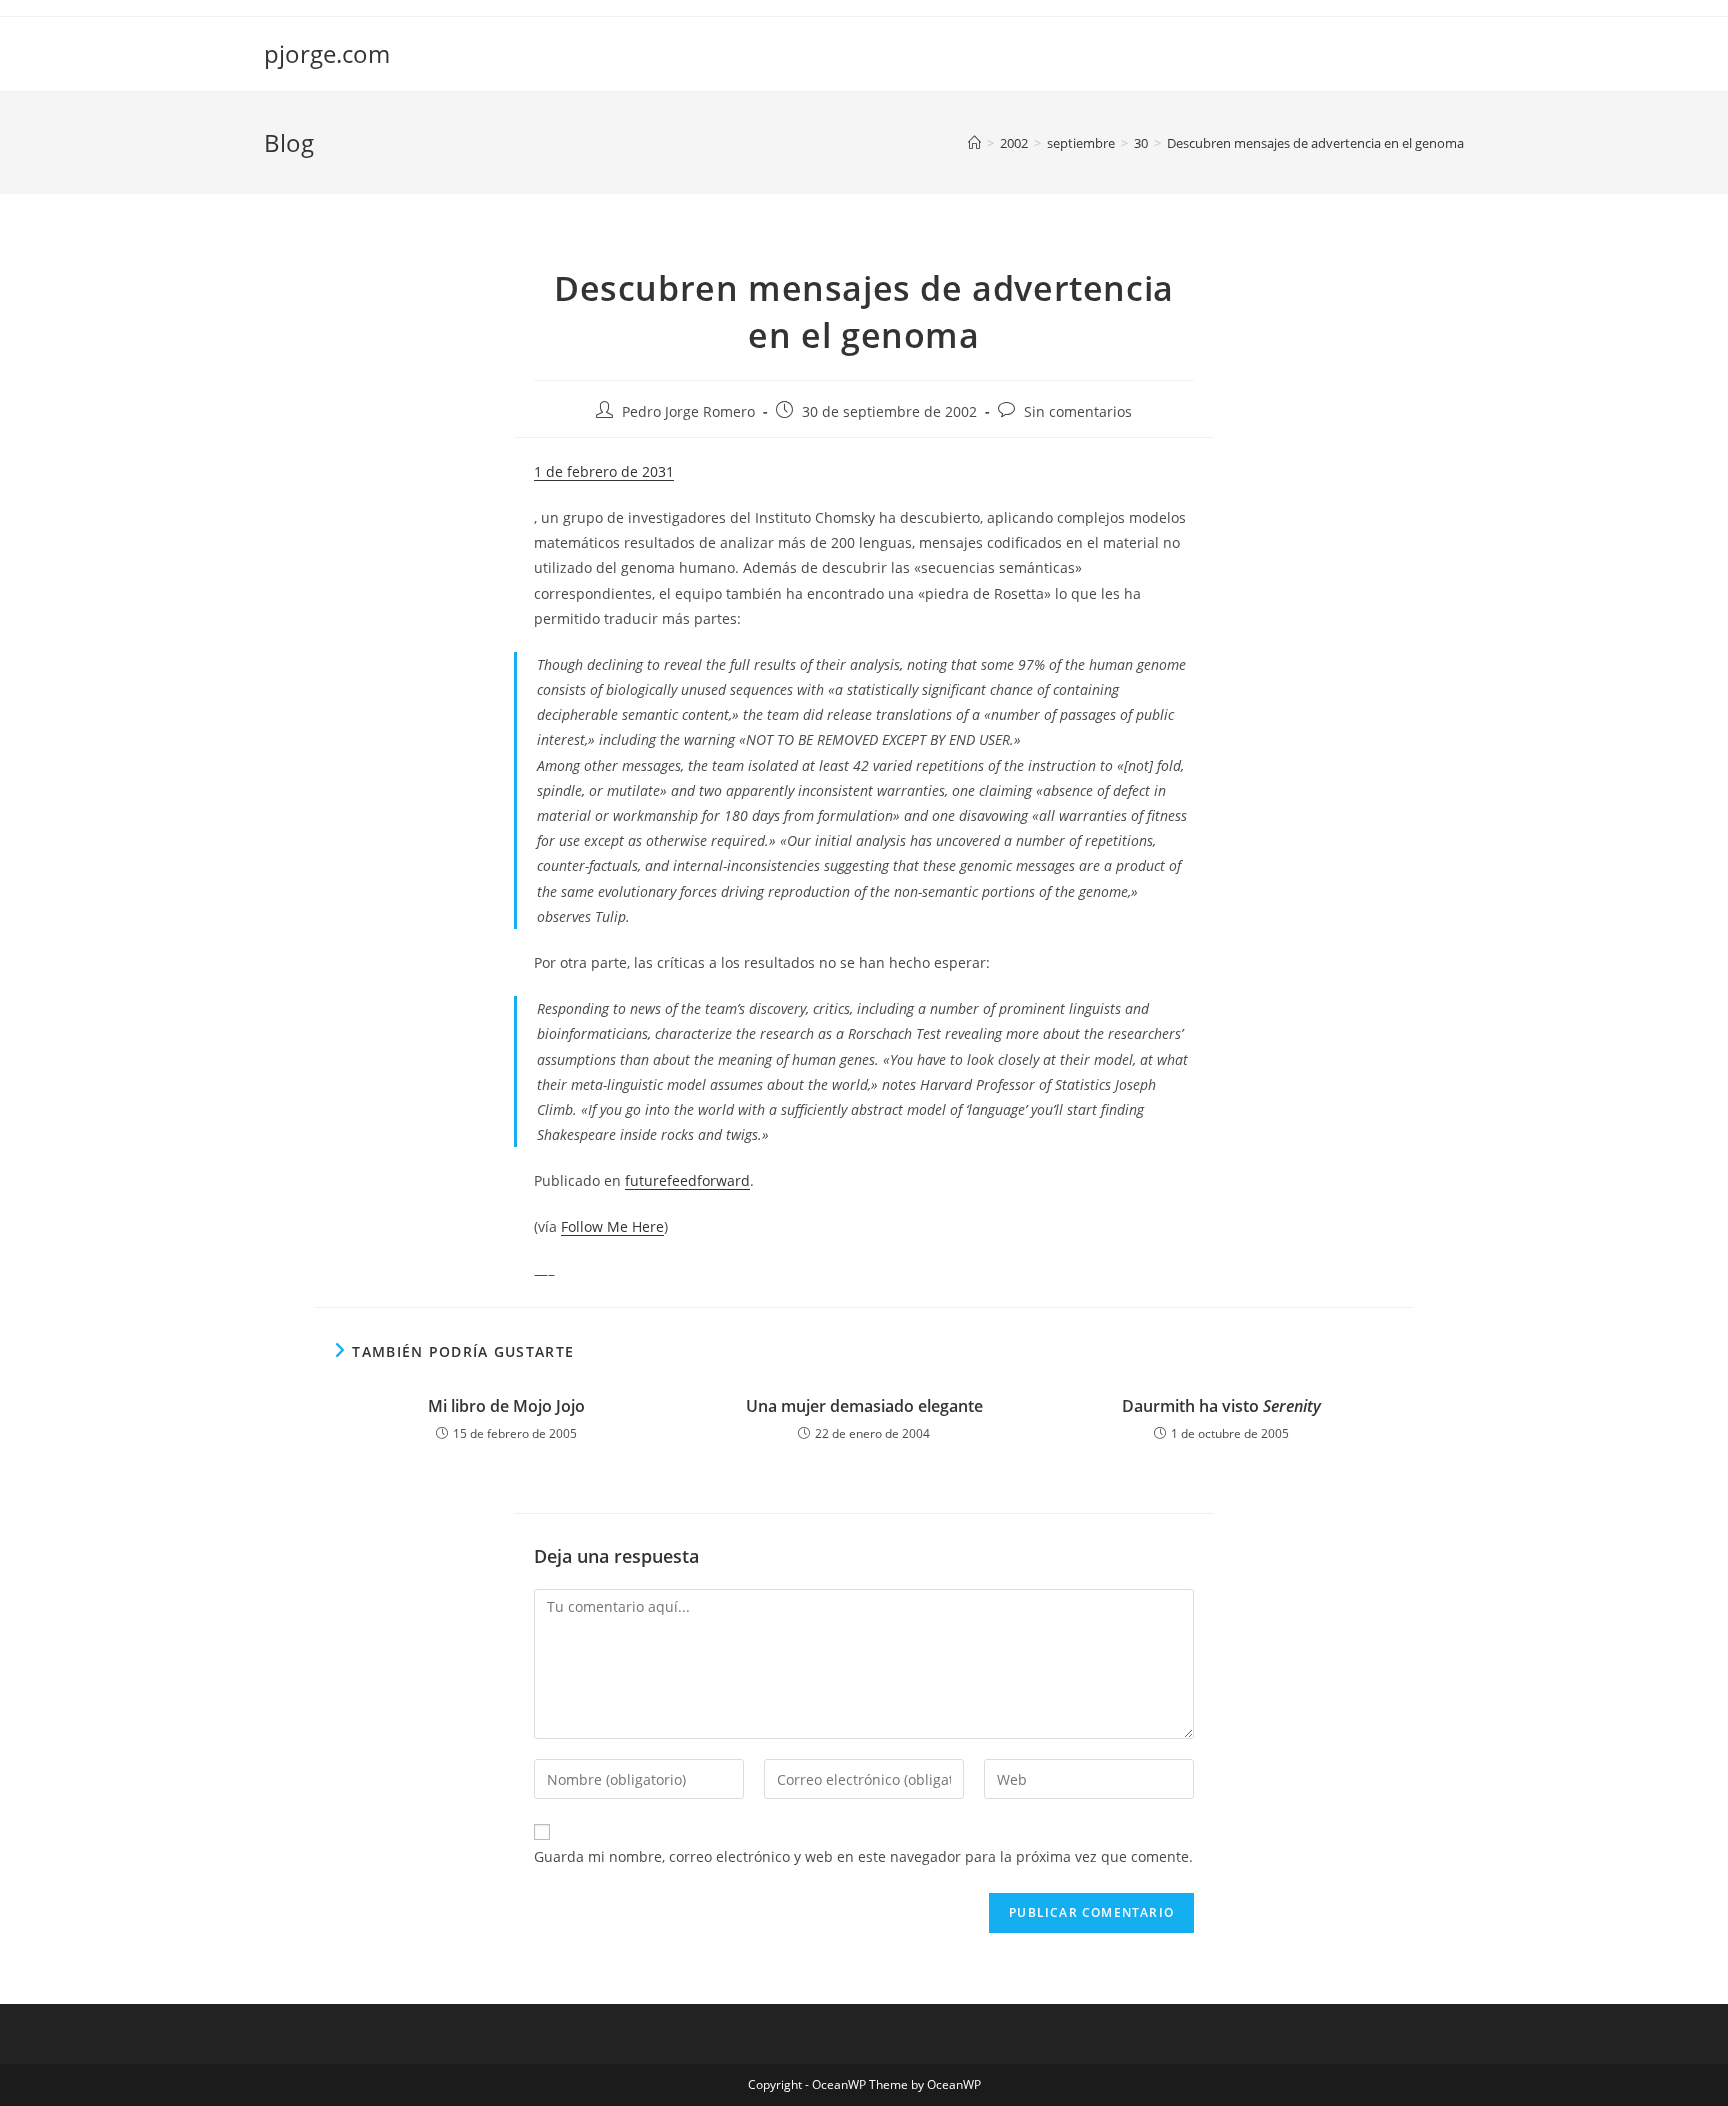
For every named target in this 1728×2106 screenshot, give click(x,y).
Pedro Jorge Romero (688, 411)
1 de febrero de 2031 (604, 471)
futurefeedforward (687, 1180)
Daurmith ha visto (1221, 1406)
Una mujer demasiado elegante (864, 1406)
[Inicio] (974, 143)
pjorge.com (327, 53)
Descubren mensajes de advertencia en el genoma (1315, 143)
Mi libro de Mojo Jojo (506, 1406)
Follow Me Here (612, 1226)
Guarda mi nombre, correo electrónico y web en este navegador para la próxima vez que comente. (863, 1856)
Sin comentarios (1078, 411)
